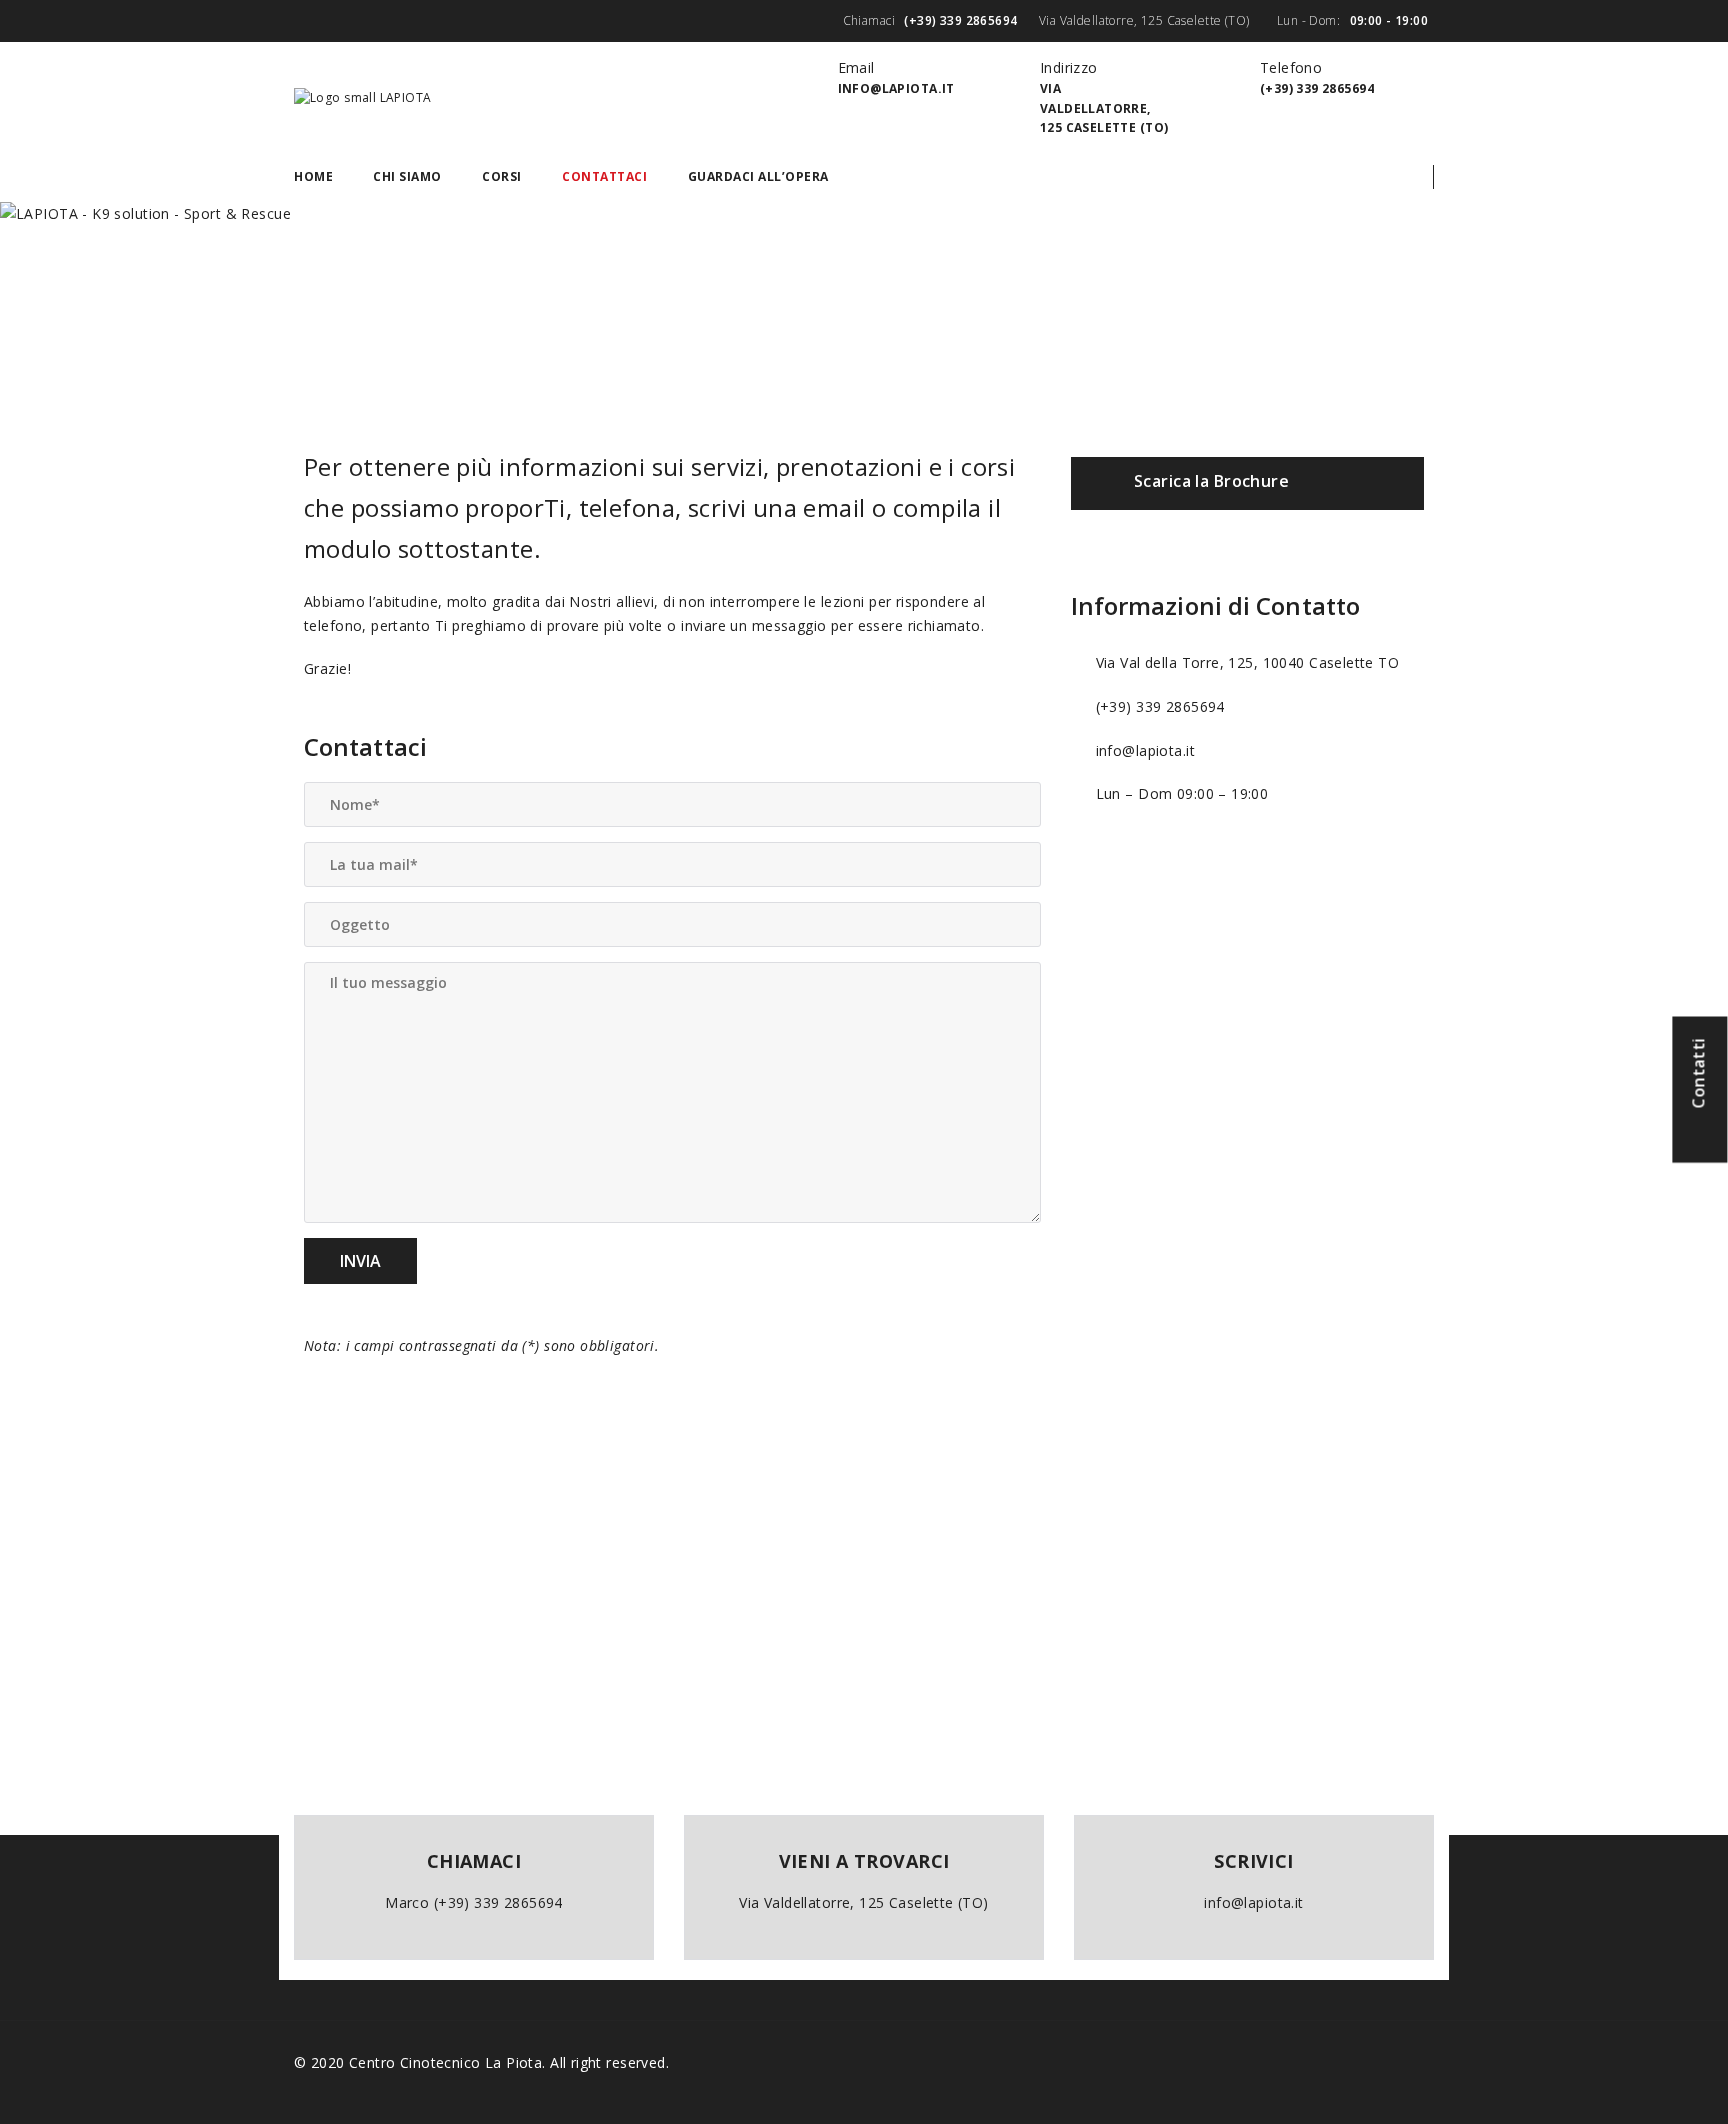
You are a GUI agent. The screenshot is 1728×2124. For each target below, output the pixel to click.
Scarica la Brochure (1211, 482)
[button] (1417, 177)
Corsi (502, 176)
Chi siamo (407, 176)
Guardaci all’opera (758, 176)
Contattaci (604, 176)
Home (313, 176)
